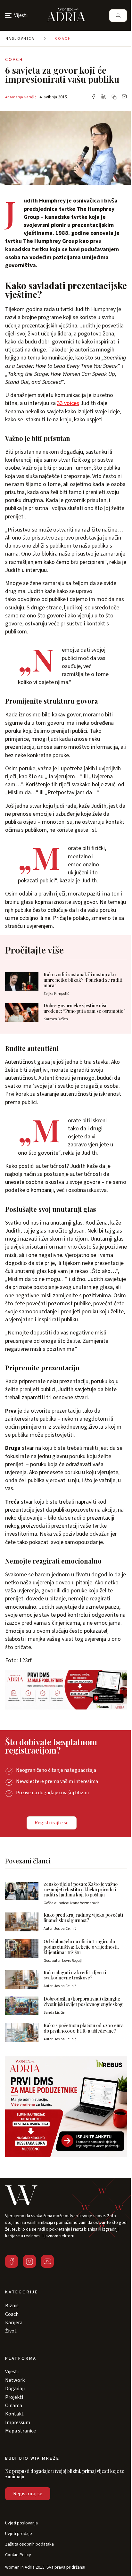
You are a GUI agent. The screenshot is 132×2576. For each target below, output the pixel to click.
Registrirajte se (52, 1823)
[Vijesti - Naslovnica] (66, 15)
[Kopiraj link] (114, 97)
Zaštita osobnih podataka (29, 2544)
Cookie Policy (18, 2555)
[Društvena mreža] (12, 2261)
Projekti (14, 2397)
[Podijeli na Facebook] (94, 97)
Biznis (12, 2306)
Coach (63, 39)
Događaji (15, 2389)
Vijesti (12, 2372)
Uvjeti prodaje (19, 2534)
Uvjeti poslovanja (21, 2523)
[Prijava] (118, 16)
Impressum (18, 2423)
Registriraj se (28, 2494)
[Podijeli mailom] (124, 97)
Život (11, 2331)
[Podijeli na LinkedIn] (104, 97)
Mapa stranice (21, 2431)
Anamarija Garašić (21, 97)
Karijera (14, 2323)
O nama (14, 2406)
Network (15, 2380)
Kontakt (14, 2414)
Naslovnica (20, 39)
